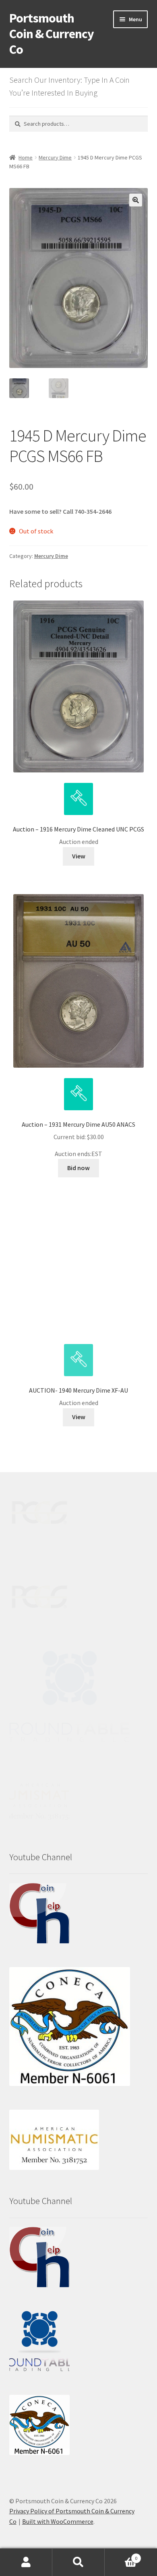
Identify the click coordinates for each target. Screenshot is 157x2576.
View (79, 856)
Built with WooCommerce (58, 2521)
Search (78, 2562)
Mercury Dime (55, 157)
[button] (136, 200)
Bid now (78, 1168)
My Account (26, 2562)
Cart (121, 2555)
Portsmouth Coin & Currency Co (52, 34)
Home (26, 157)
